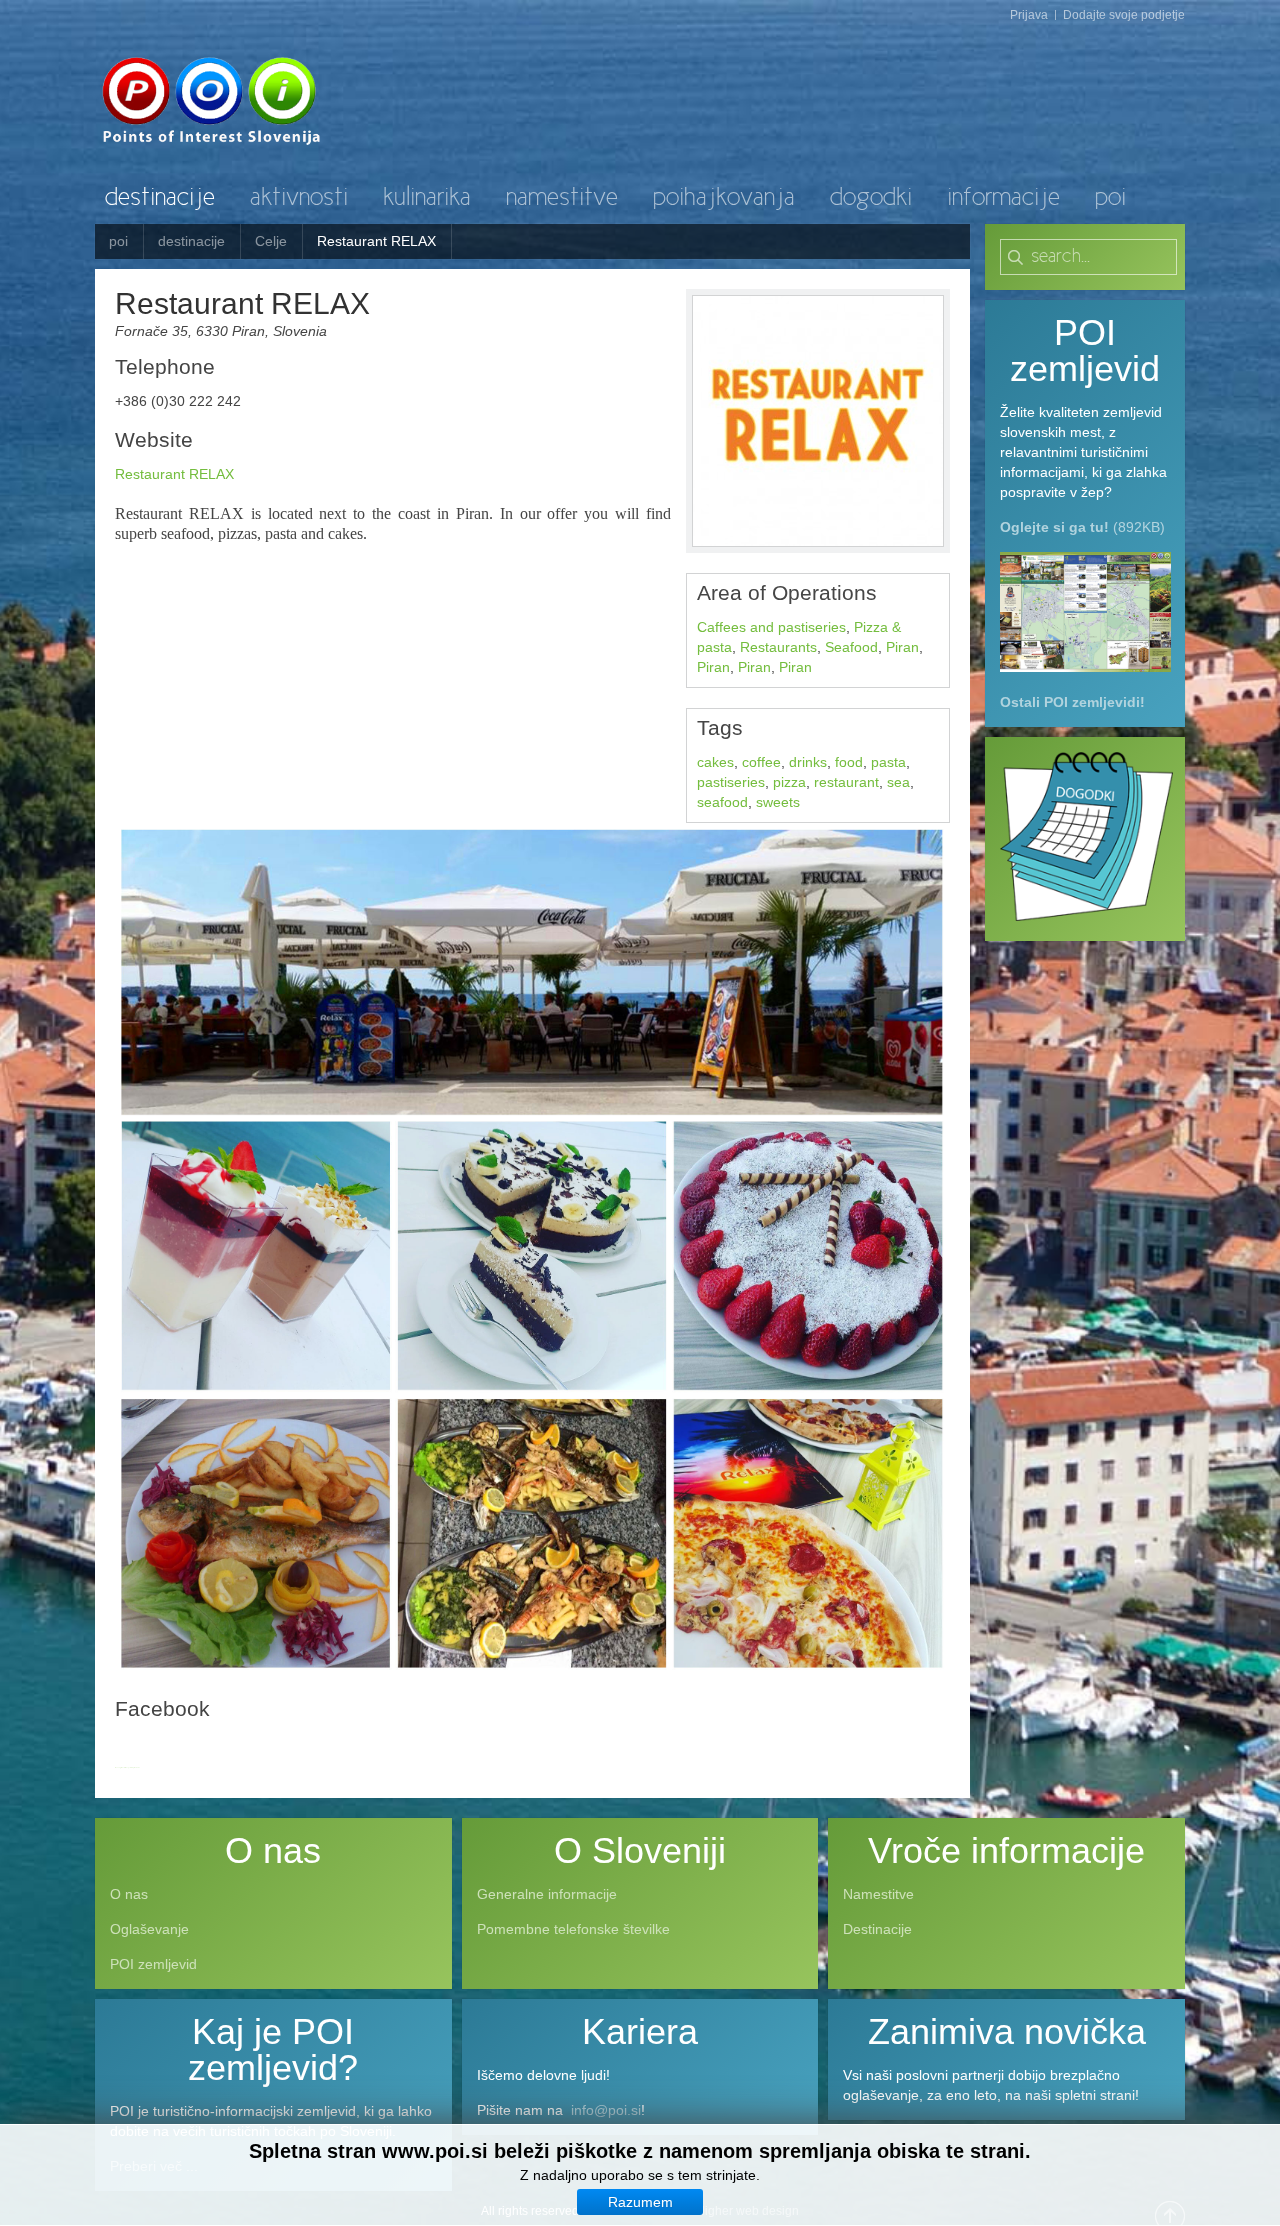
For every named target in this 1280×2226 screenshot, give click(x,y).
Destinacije (877, 1929)
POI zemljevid (153, 1964)
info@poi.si (606, 2110)
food (849, 762)
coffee (761, 762)
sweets (778, 802)
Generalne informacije (547, 1894)
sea (898, 782)
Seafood (851, 647)
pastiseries (731, 782)
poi (118, 241)
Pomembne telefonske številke (573, 1929)
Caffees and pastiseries (771, 627)
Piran (902, 647)
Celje (271, 241)
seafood (722, 802)
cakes (715, 762)
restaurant (846, 782)
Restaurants (778, 647)
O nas (129, 1894)
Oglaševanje (149, 1929)
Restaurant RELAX (174, 474)
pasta (888, 762)
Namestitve (878, 1894)
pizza (789, 782)
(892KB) (1082, 527)
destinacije (191, 241)
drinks (808, 762)
